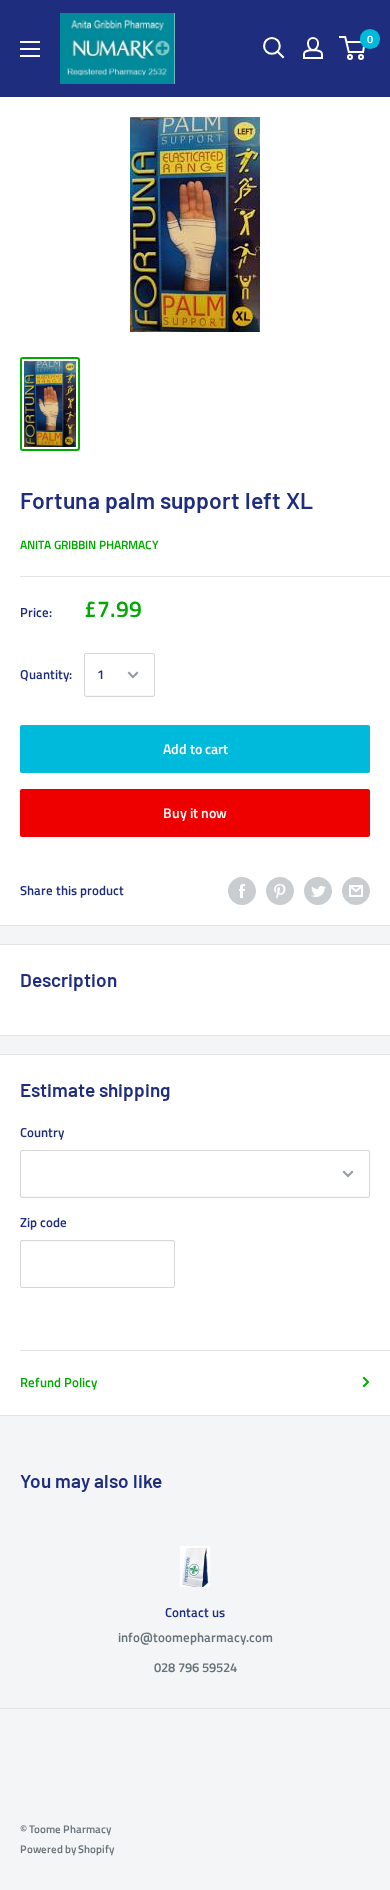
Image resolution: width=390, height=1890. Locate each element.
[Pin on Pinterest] (280, 891)
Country (42, 1132)
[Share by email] (356, 891)
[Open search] (274, 48)
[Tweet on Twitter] (318, 891)
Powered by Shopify (67, 1849)
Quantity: (46, 674)
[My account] (313, 48)
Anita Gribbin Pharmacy (89, 544)
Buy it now (195, 812)
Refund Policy (58, 1382)
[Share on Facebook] (242, 891)
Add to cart (195, 748)
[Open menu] (30, 49)
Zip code (43, 1222)
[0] (353, 48)
